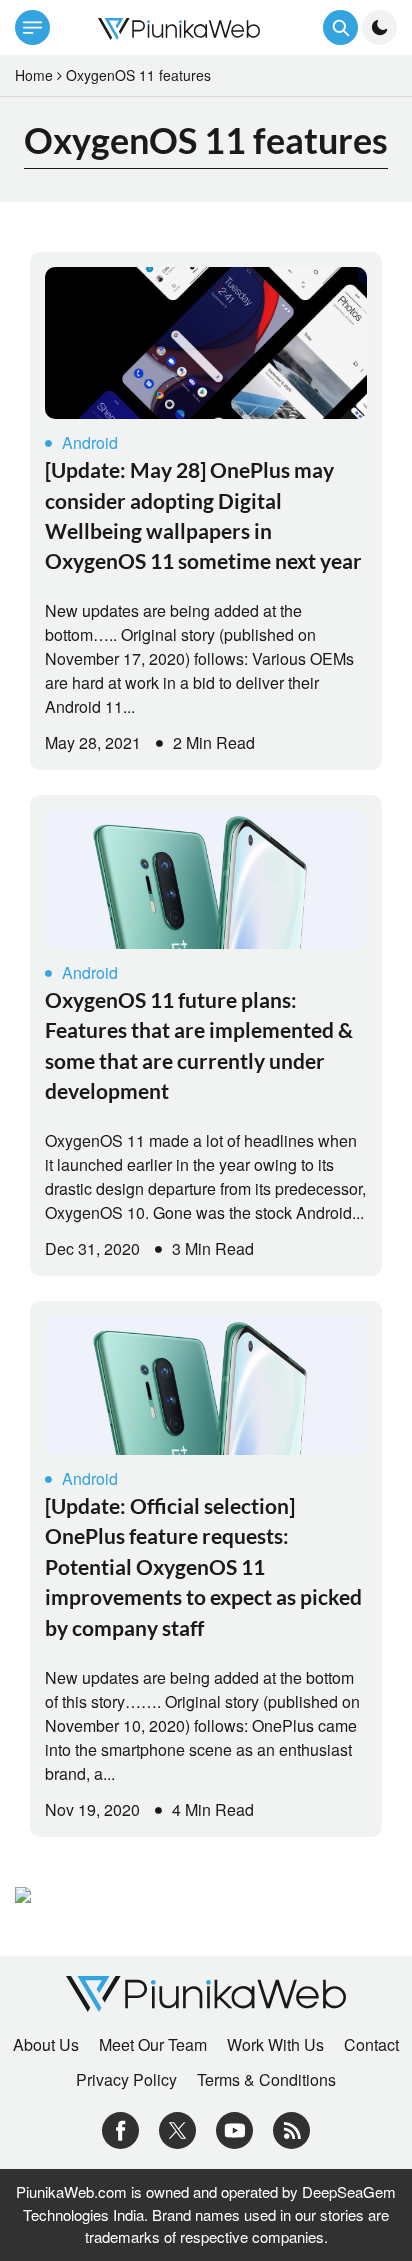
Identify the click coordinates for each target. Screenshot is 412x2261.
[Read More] (206, 343)
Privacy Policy (126, 2080)
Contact (371, 2045)
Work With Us (275, 2045)
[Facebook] (120, 2128)
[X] (177, 2128)
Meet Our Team (153, 2045)
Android (90, 442)
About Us (46, 2045)
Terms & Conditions (266, 2080)
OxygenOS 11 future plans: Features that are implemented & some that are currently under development (199, 1045)
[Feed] (291, 2128)
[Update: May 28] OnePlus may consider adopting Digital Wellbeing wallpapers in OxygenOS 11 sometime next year (203, 515)
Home (34, 75)
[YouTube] (234, 2128)
